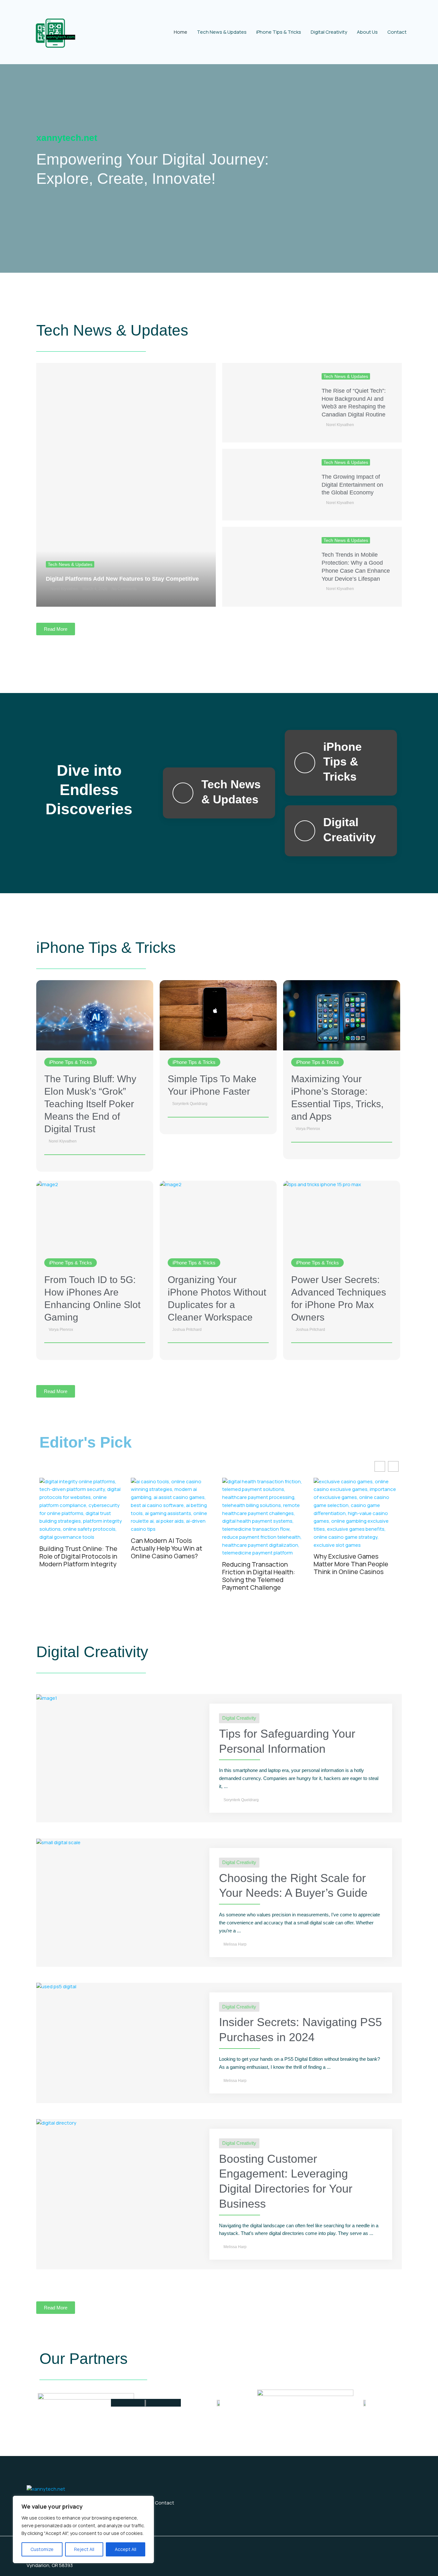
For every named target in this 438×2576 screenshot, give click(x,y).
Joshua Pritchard (187, 1330)
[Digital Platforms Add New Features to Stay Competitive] (126, 485)
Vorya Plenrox (308, 1129)
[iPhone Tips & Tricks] (305, 763)
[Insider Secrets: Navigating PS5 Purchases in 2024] (56, 1986)
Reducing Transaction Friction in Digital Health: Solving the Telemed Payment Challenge (259, 1576)
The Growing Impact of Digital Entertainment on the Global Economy (352, 485)
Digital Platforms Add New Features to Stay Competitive (122, 579)
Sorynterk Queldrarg (190, 1104)
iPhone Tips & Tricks (279, 32)
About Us (367, 32)
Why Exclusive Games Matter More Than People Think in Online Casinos (351, 1564)
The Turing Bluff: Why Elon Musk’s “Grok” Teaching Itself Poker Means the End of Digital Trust (90, 1104)
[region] (83, 2529)
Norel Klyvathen (64, 589)
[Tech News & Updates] (183, 793)
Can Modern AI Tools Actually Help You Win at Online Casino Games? (167, 1548)
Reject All (84, 2549)
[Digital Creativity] (305, 831)
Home (181, 32)
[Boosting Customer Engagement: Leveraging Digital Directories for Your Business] (56, 2123)
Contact (397, 32)
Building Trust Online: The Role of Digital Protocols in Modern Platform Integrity (78, 1556)
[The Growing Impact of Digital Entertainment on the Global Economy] (267, 485)
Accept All (126, 2549)
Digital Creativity (329, 32)
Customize (42, 2549)
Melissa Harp (235, 1944)
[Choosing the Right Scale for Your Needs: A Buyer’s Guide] (58, 1842)
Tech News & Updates (222, 32)
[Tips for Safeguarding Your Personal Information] (47, 1698)
